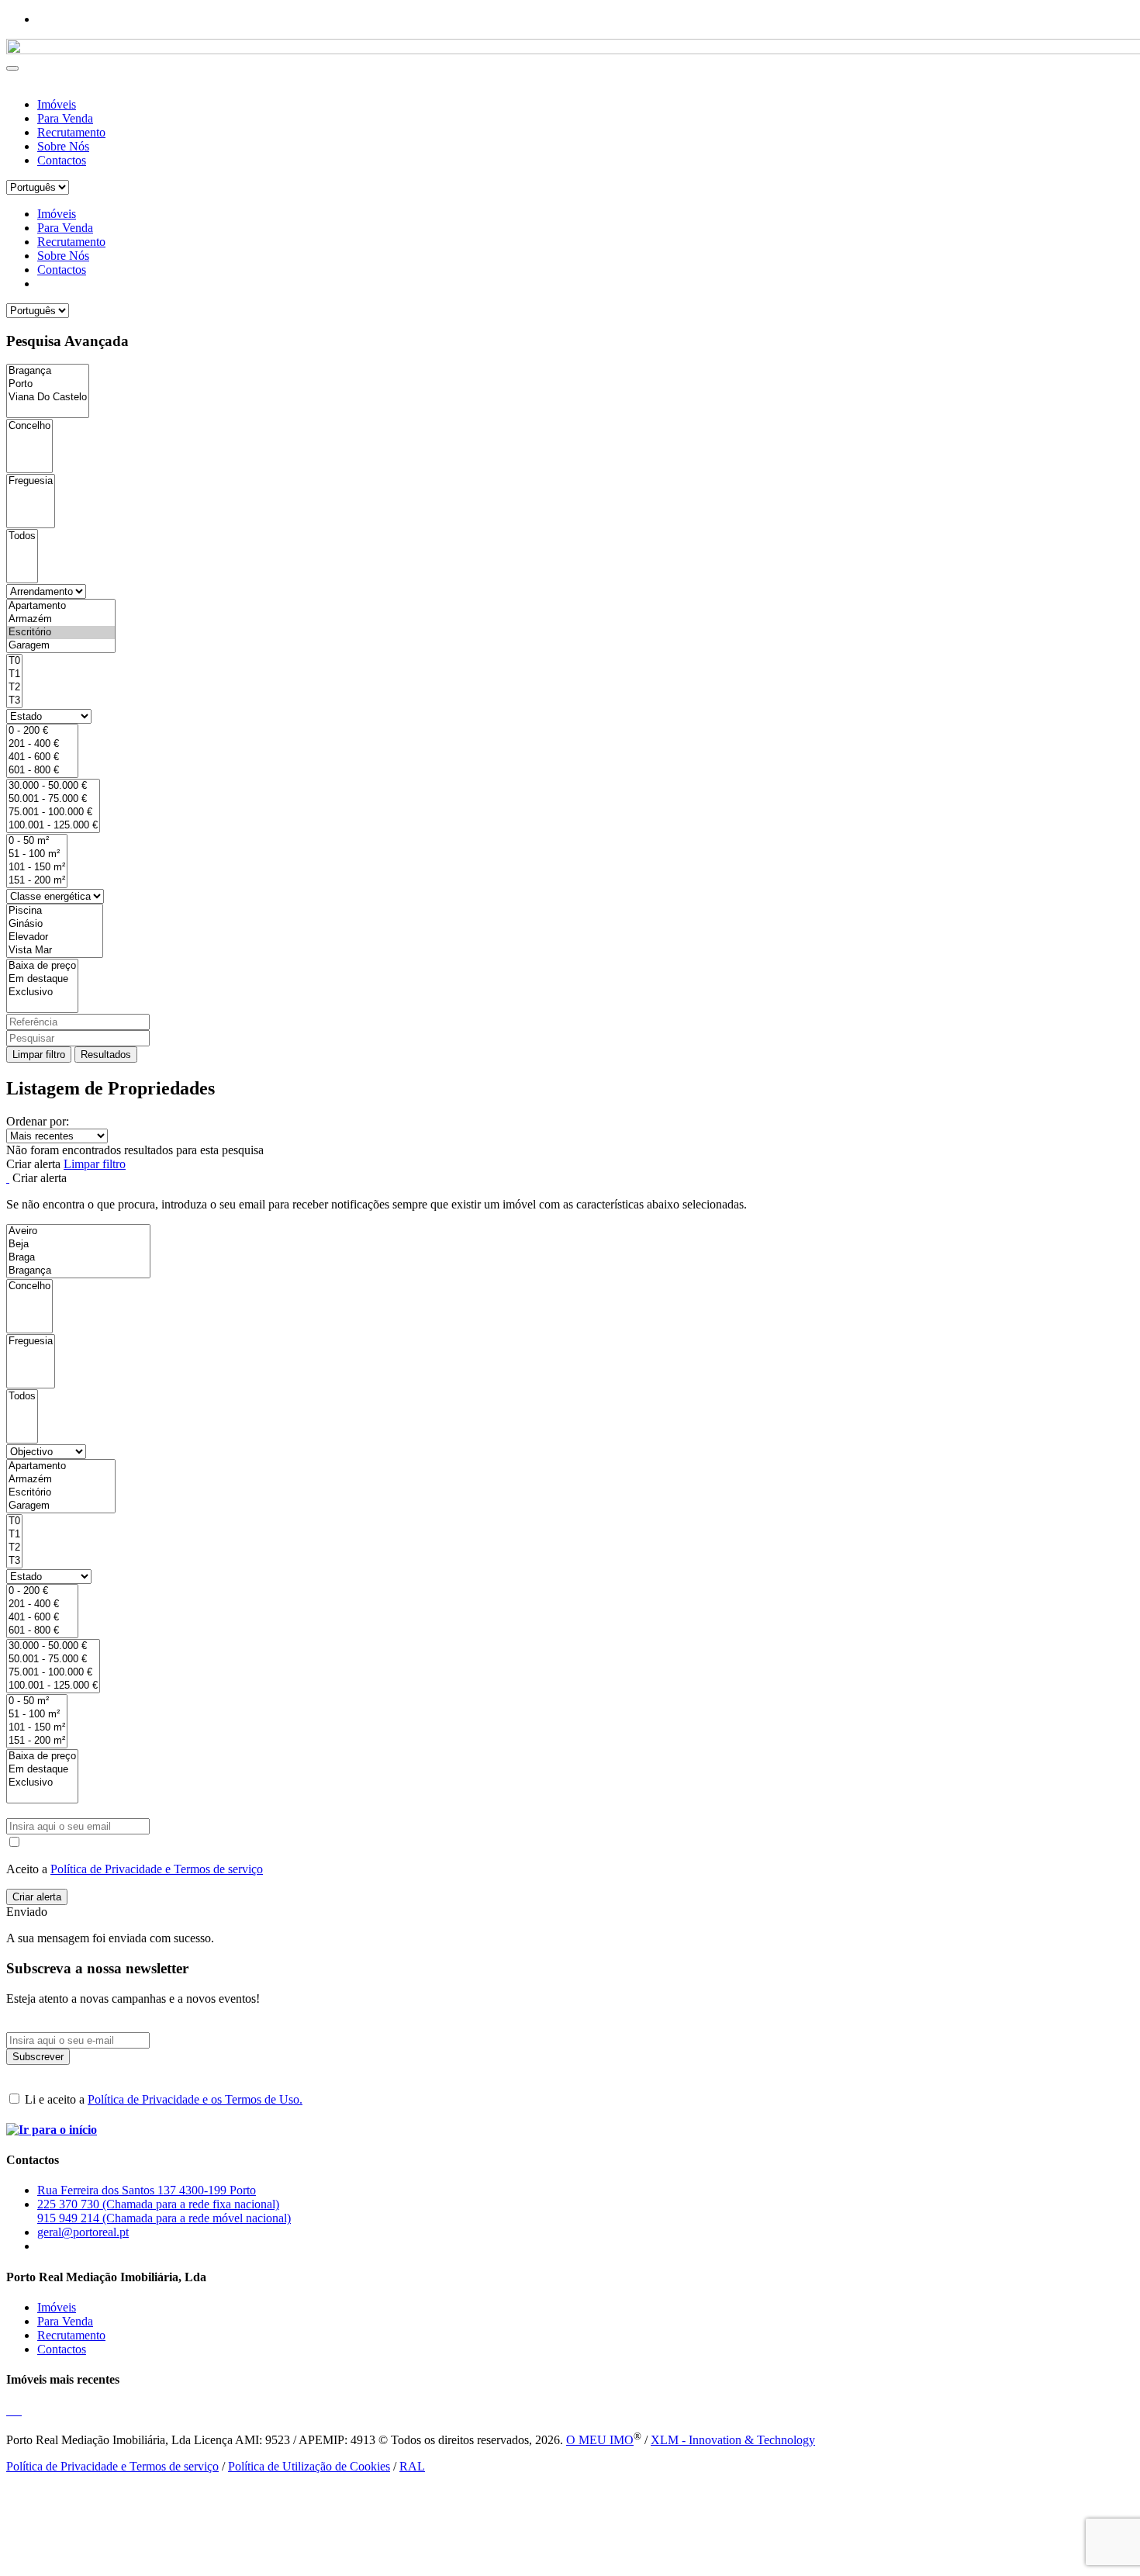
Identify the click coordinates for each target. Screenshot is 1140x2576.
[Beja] (78, 1245)
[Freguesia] (31, 481)
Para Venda (65, 118)
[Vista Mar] (55, 951)
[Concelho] (29, 426)
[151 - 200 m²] (37, 881)
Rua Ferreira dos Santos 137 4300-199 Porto (147, 2190)
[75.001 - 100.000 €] (53, 813)
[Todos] (22, 536)
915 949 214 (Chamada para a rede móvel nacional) (164, 2218)
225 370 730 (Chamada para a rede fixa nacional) (158, 2204)
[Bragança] (48, 371)
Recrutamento (71, 132)
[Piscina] (55, 911)
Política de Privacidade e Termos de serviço (157, 1869)
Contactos (62, 160)
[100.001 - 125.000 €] (53, 826)
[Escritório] (61, 633)
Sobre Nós (63, 146)
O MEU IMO (600, 2440)
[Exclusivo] (42, 992)
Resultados (106, 1055)
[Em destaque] (42, 979)
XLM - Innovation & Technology (733, 2440)
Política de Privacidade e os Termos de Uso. (195, 2099)
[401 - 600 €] (42, 757)
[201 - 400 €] (42, 744)
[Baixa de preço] (42, 966)
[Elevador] (55, 937)
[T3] (14, 701)
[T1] (14, 674)
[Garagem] (61, 646)
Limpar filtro (39, 1055)
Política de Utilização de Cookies (309, 2466)
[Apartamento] (61, 606)
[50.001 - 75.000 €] (53, 799)
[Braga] (78, 1258)
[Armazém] (61, 619)
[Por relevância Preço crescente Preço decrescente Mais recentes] (570, 1136)
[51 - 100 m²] (37, 854)
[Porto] (48, 384)
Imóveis (57, 104)
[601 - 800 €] (42, 771)
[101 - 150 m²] (37, 868)
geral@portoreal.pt (83, 2232)
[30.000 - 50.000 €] (53, 786)
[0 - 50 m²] (37, 841)
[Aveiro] (78, 1231)
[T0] (14, 661)
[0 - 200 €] (42, 731)
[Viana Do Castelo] (48, 398)
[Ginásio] (55, 924)
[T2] (14, 688)
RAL (412, 2466)
